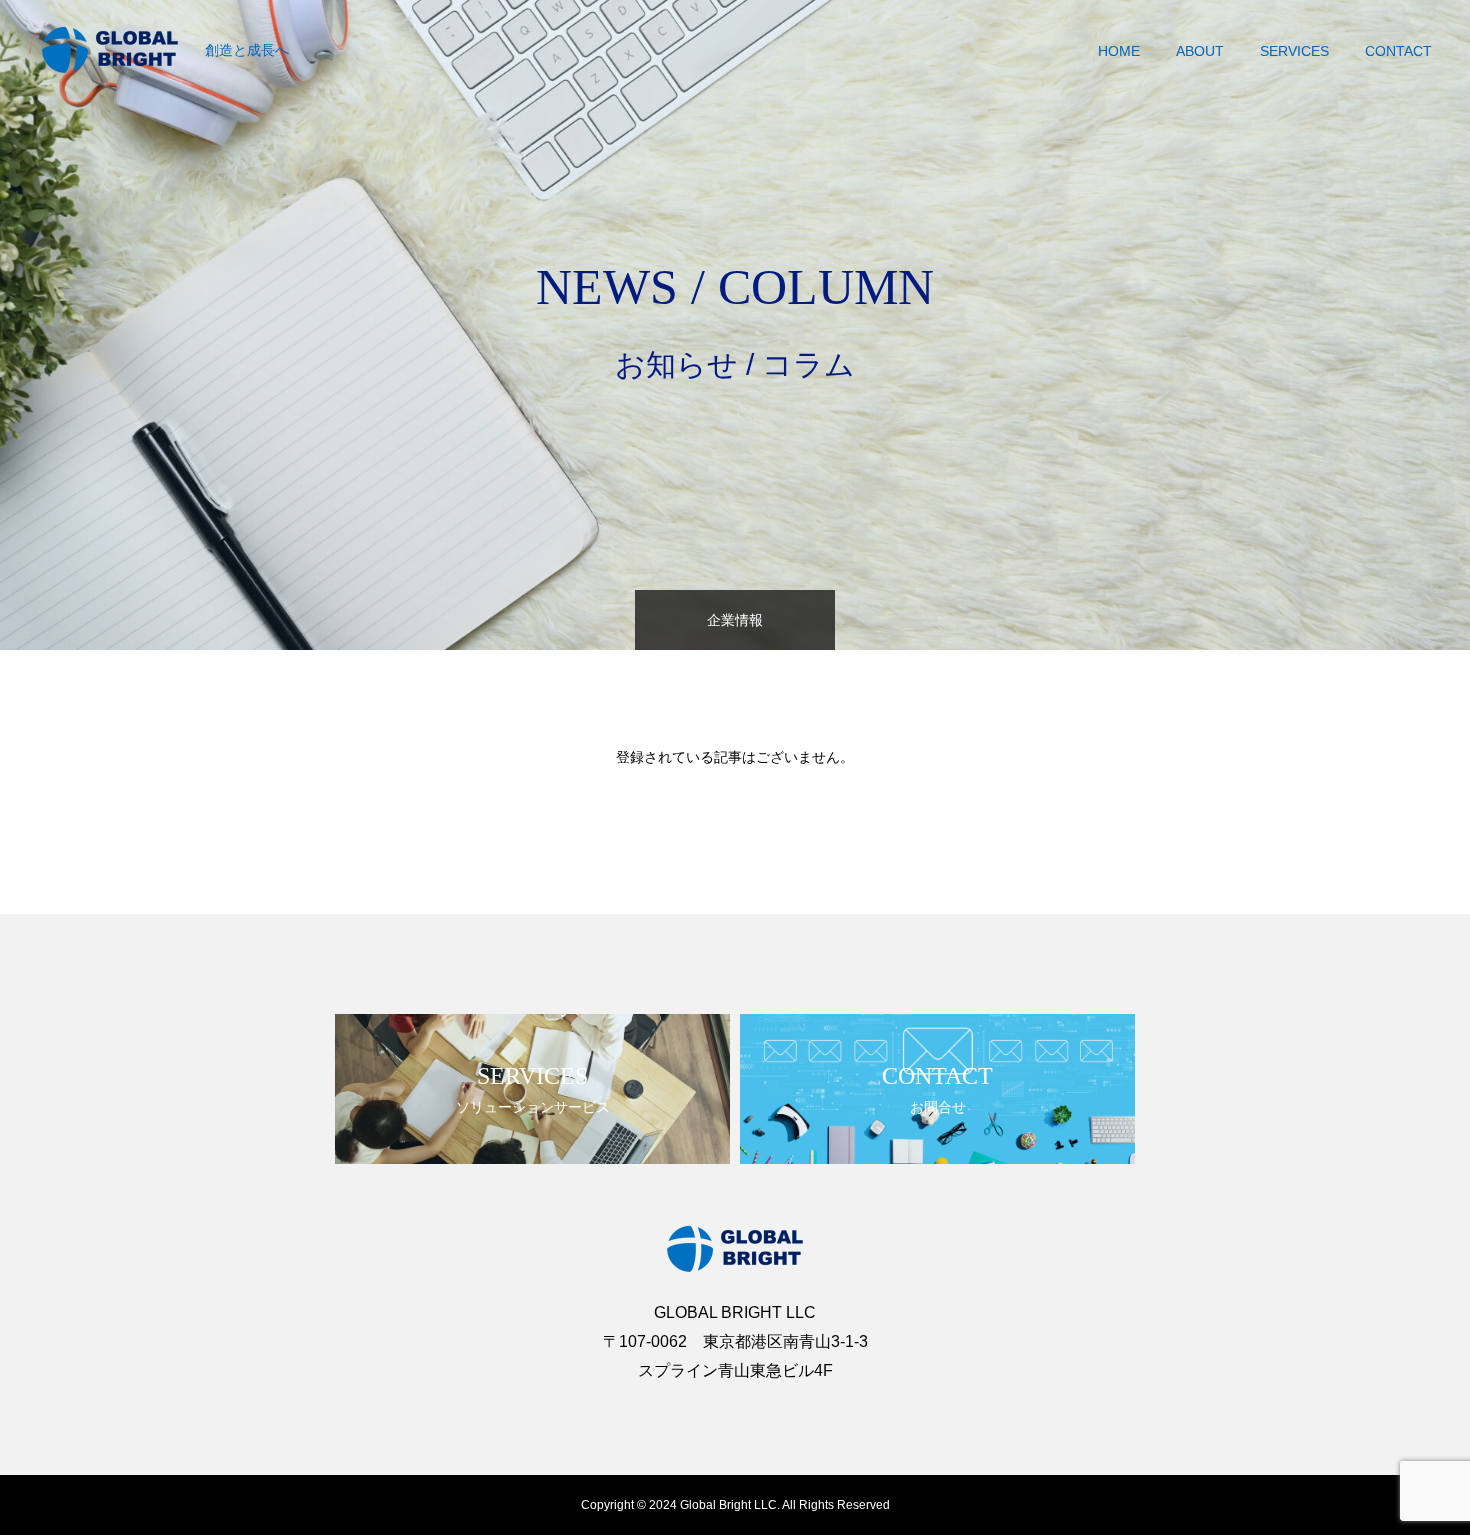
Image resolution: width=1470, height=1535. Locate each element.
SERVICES (1294, 51)
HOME (1119, 51)
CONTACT (1398, 51)
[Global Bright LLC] (110, 50)
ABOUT (1200, 51)
